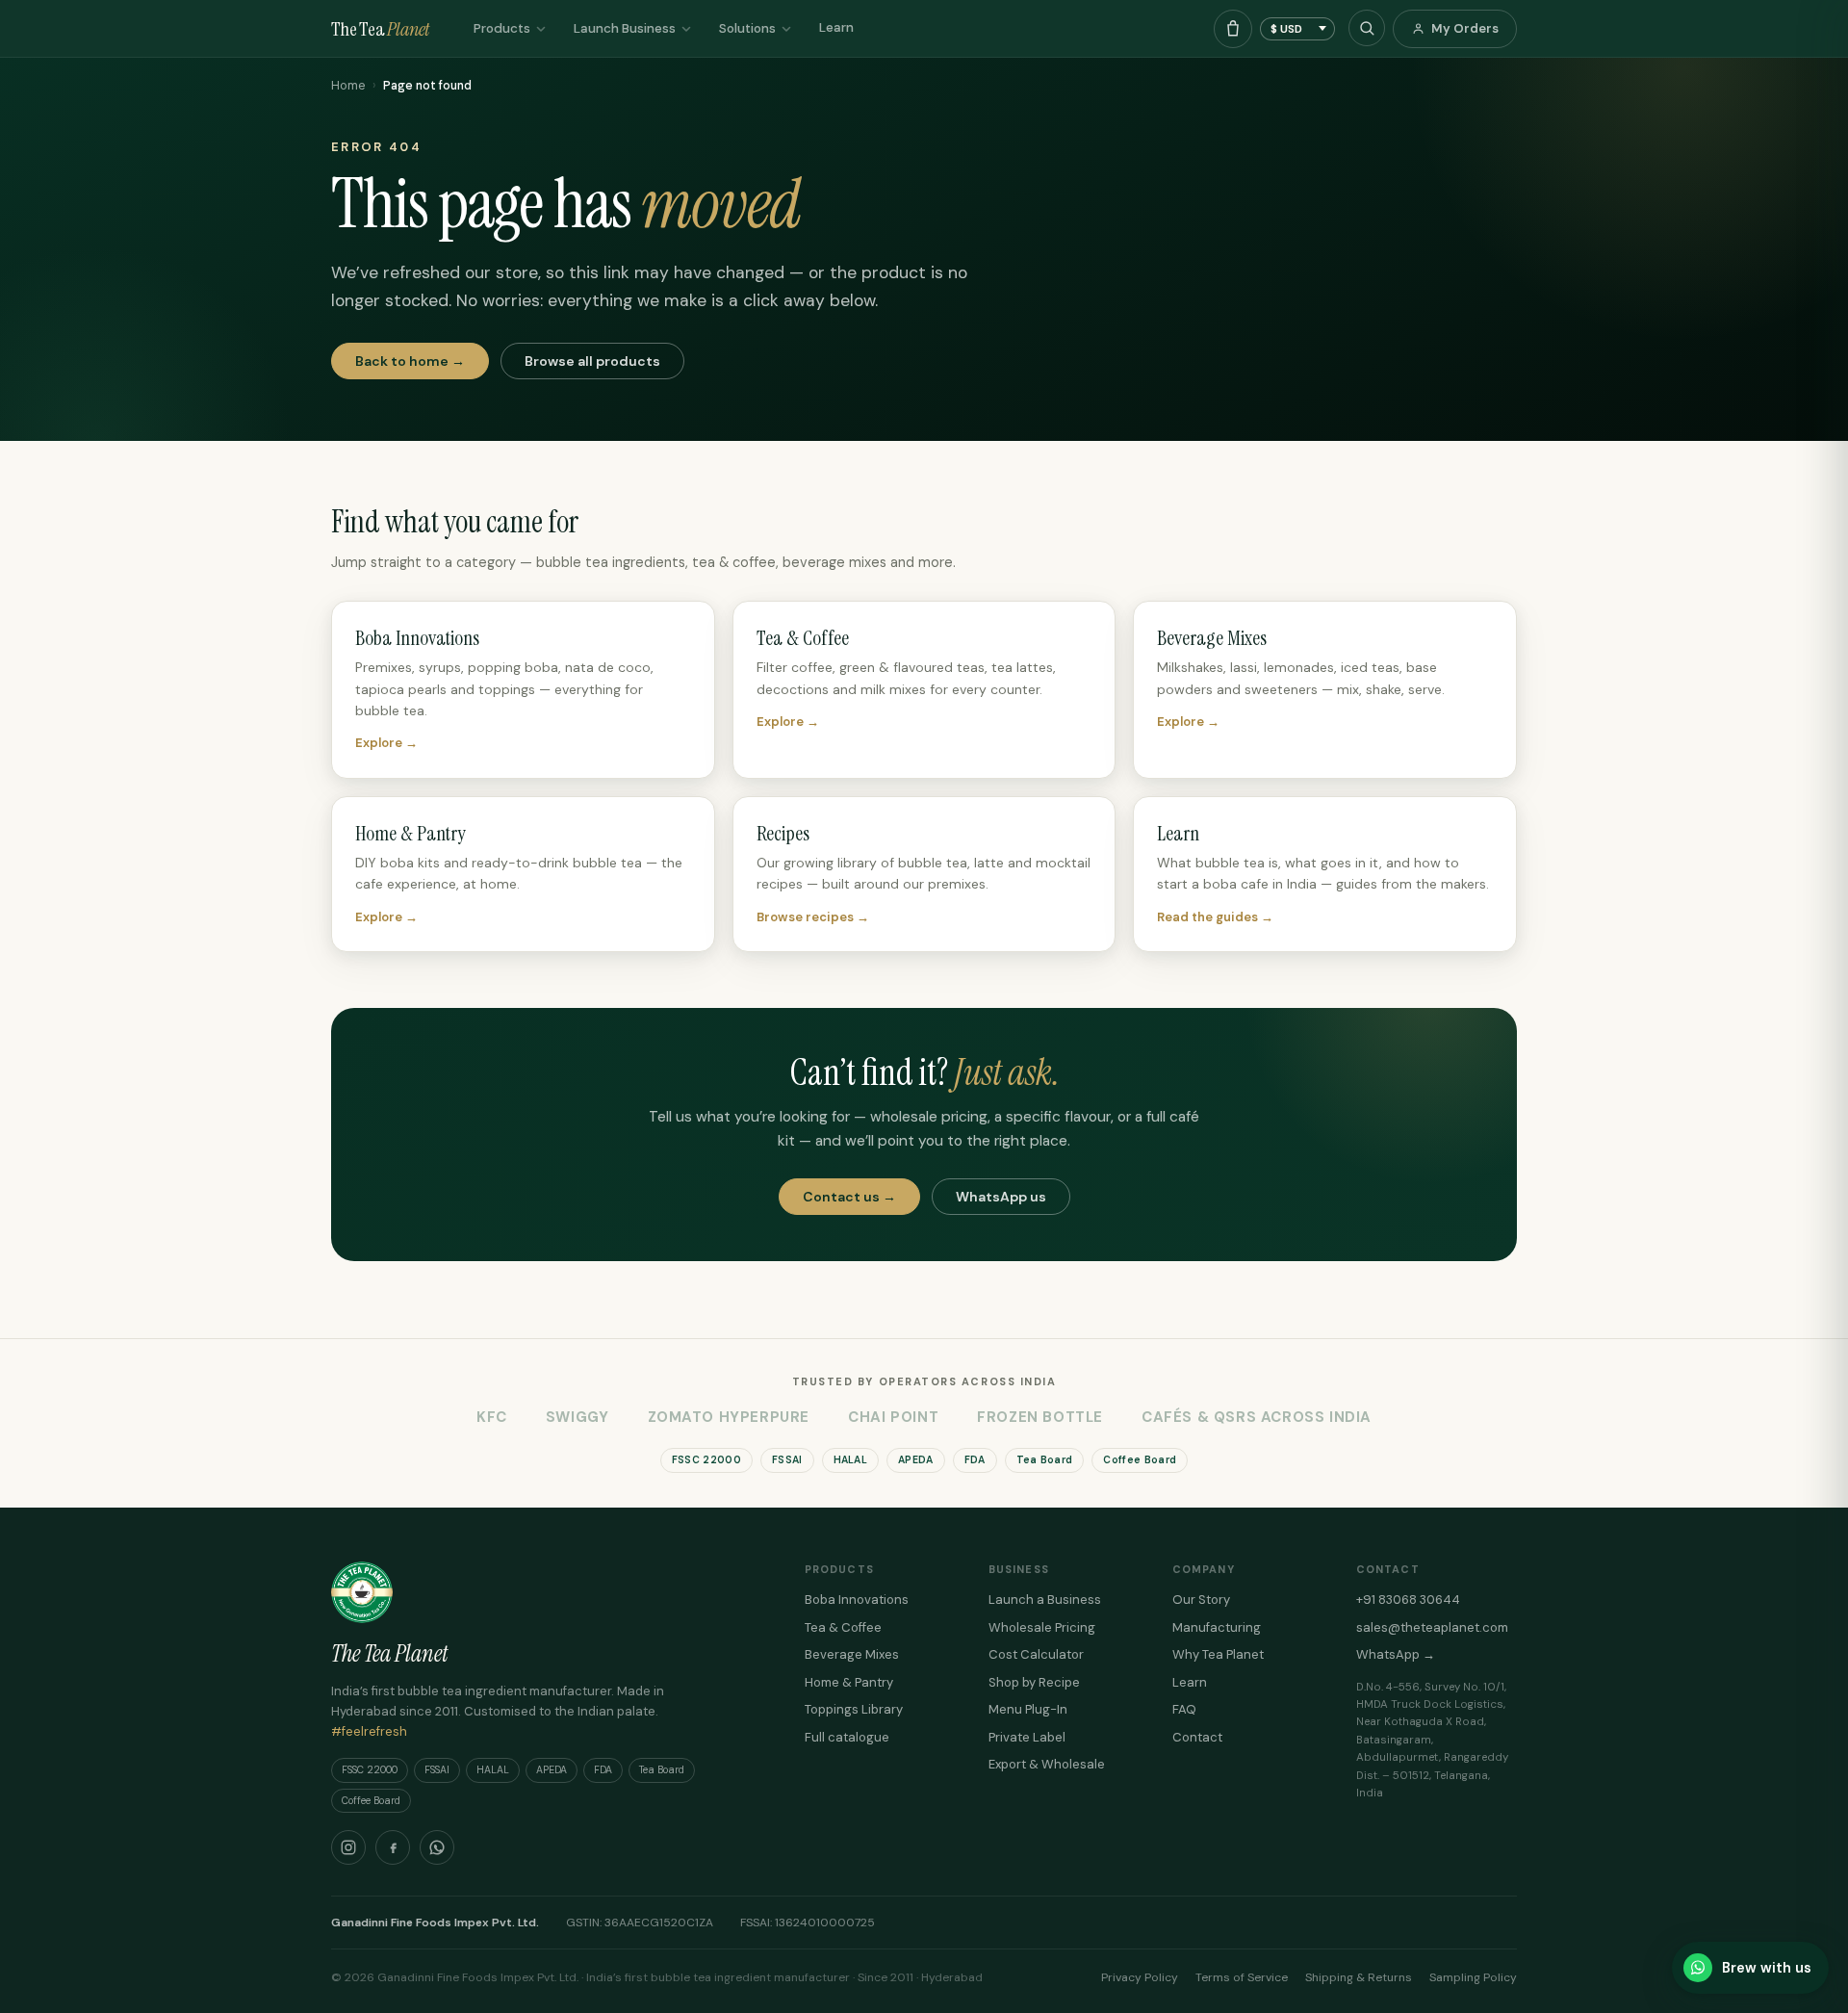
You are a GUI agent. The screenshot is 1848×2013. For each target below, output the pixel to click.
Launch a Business (1045, 1600)
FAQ (1184, 1709)
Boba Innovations (857, 1600)
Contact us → (849, 1197)
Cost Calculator (1036, 1654)
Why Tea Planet (1218, 1654)
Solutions (747, 28)
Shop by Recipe (1034, 1682)
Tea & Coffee (843, 1627)
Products (502, 28)
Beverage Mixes (852, 1654)
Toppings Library (854, 1709)
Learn (836, 27)
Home (348, 86)
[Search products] (1367, 28)
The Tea (380, 29)
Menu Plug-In (1028, 1709)
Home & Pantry (849, 1682)
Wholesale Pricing (1042, 1627)
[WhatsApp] (437, 1847)
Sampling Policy (1473, 1977)
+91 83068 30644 (1408, 1600)
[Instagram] (348, 1847)
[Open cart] (1233, 29)
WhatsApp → (1396, 1654)
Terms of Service (1242, 1977)
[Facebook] (393, 1847)
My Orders (1465, 28)
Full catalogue (847, 1737)
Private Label (1027, 1737)
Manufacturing (1217, 1627)
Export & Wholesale (1047, 1764)
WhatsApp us (1001, 1197)
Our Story (1201, 1600)
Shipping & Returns (1359, 1977)
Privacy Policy (1140, 1977)
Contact (1197, 1737)
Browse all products (592, 361)
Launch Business (625, 28)
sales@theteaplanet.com (1432, 1627)
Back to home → (410, 361)
